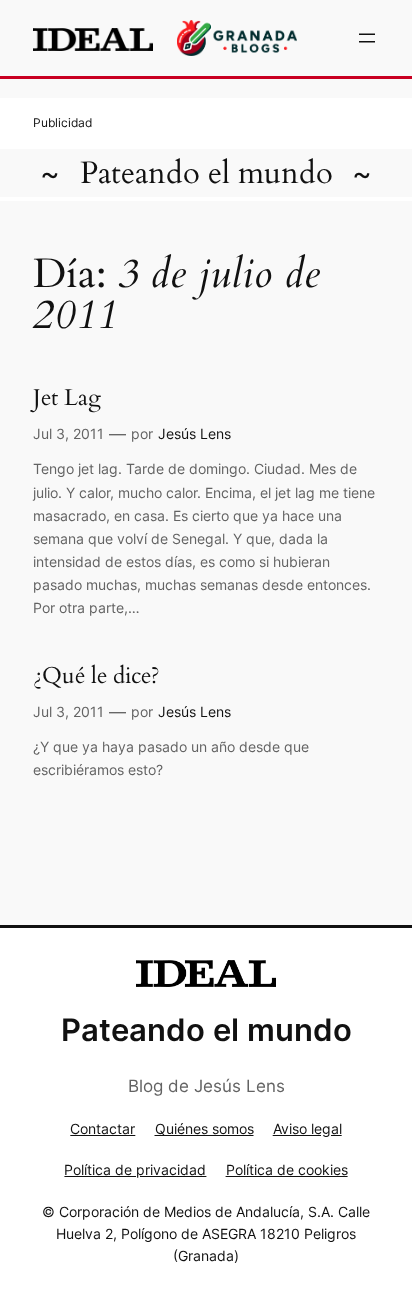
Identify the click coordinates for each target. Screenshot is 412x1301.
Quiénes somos (204, 1128)
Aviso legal (307, 1128)
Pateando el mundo (206, 173)
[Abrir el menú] (367, 38)
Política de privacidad (135, 1169)
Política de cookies (287, 1169)
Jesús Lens (194, 433)
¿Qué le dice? (96, 676)
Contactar (102, 1128)
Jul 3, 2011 (68, 433)
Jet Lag (67, 398)
